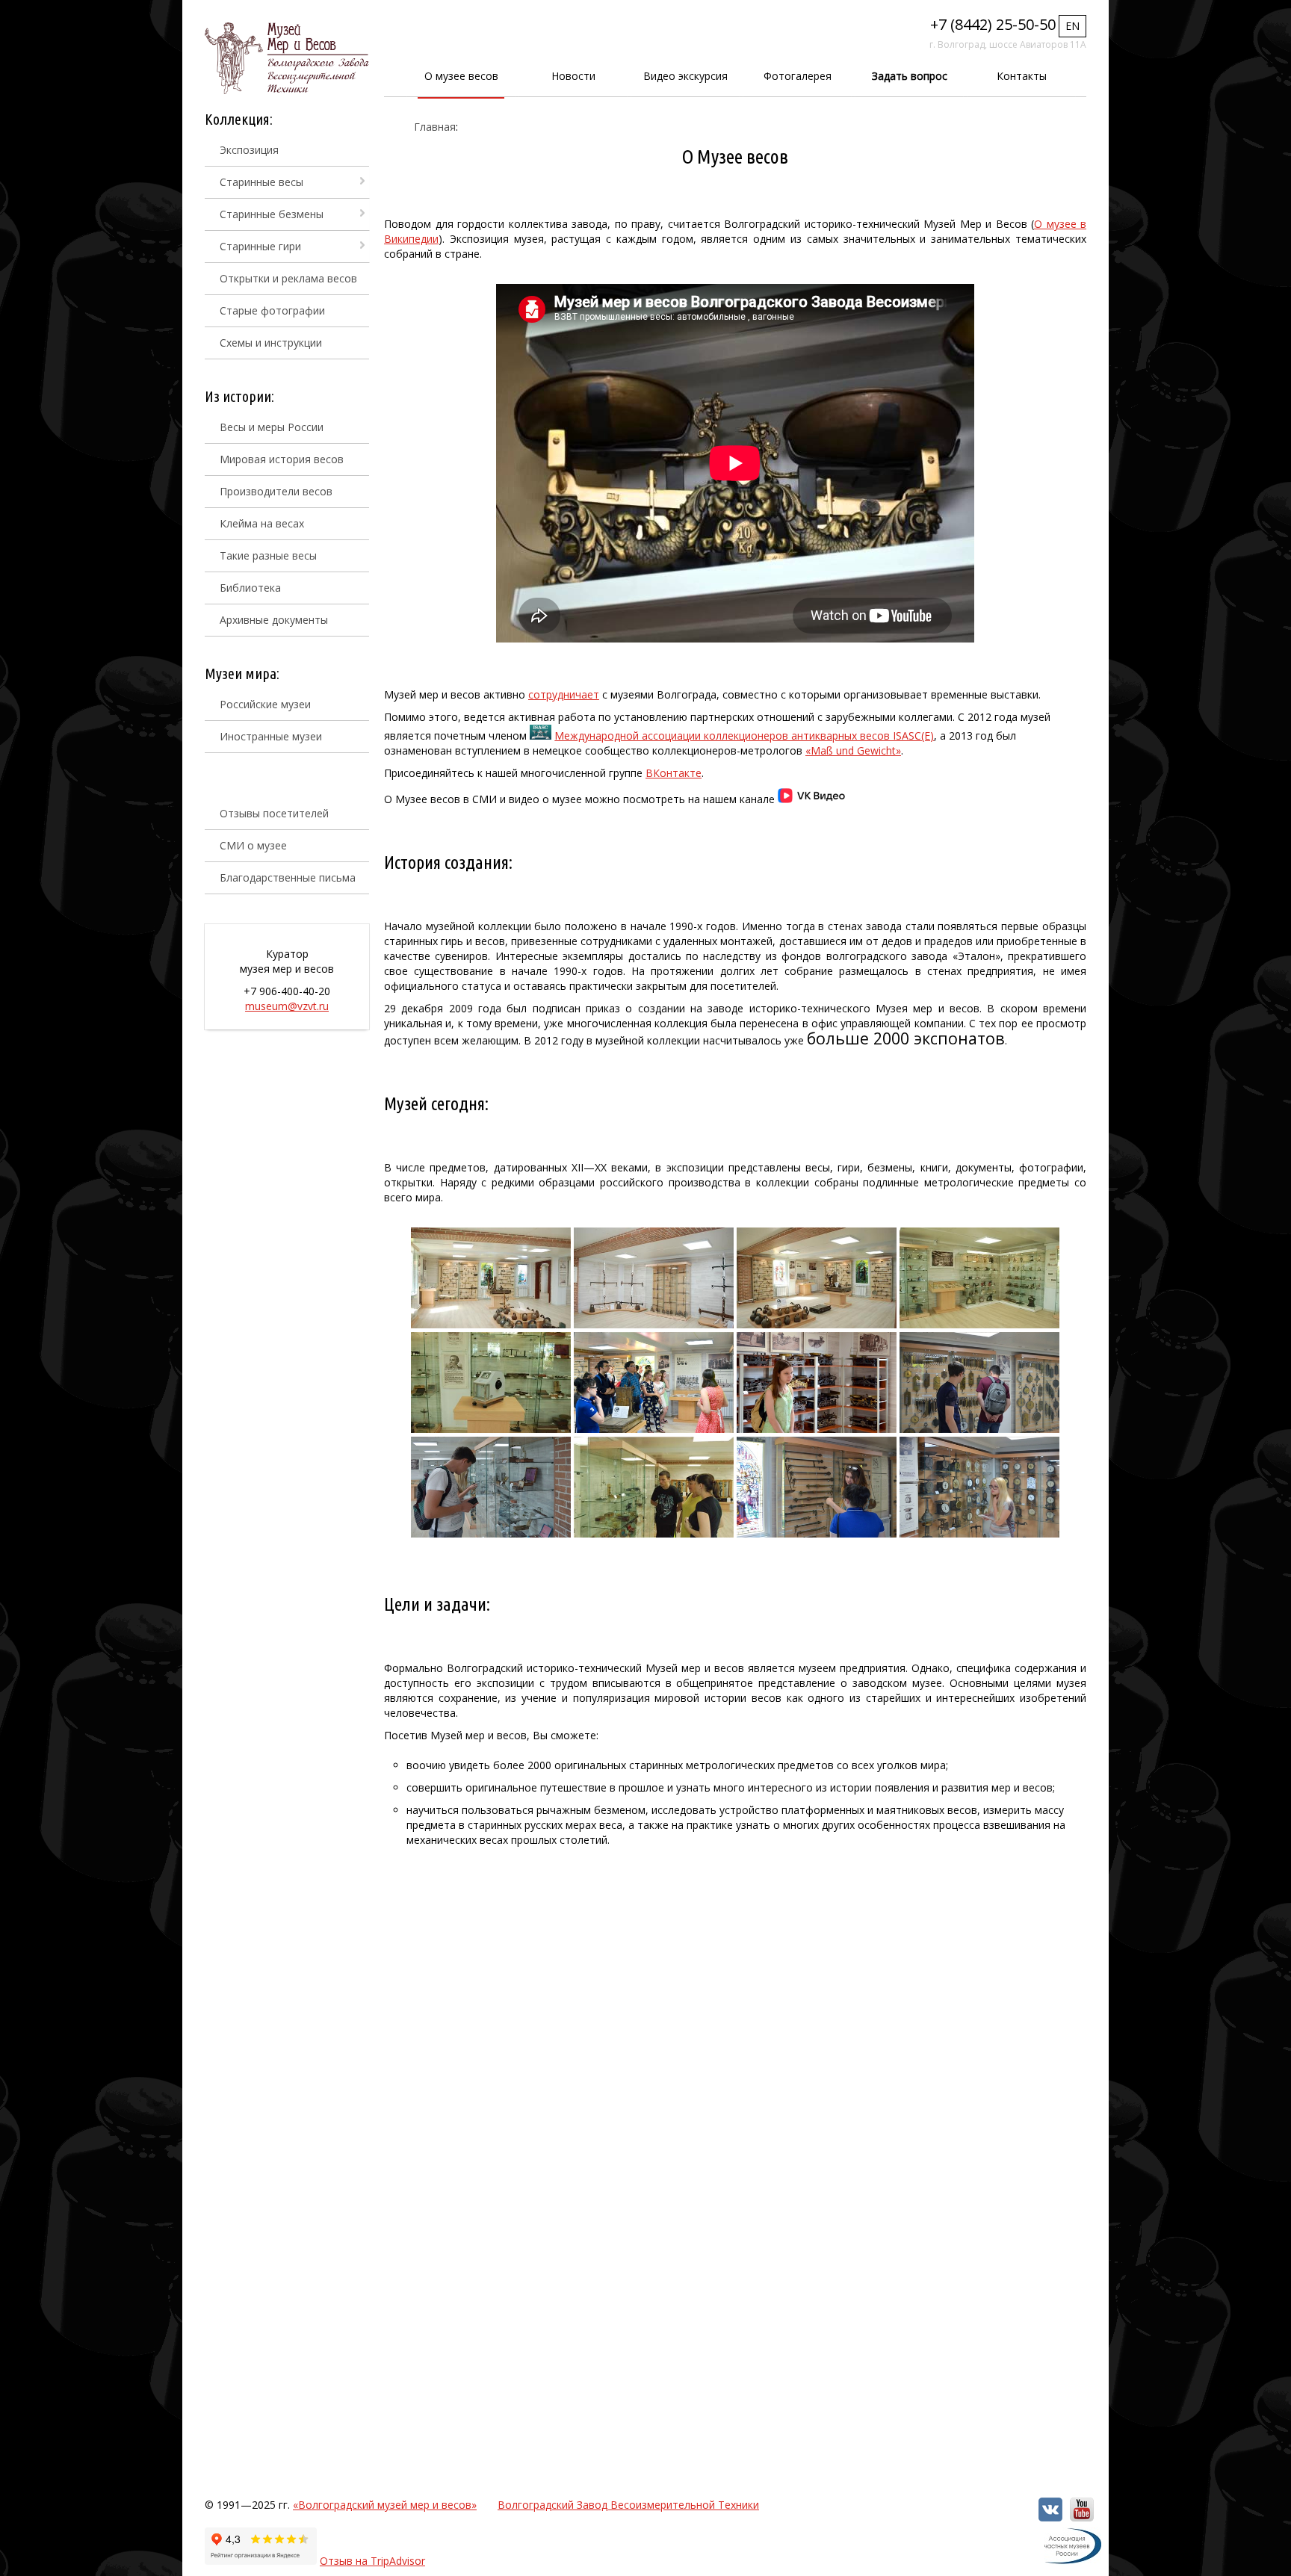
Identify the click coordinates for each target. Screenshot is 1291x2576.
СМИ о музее (253, 845)
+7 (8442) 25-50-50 (993, 24)
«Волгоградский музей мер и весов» (385, 2505)
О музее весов (461, 76)
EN (1072, 26)
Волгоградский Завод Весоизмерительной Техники (628, 2505)
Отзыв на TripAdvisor (372, 2561)
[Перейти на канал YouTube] (1082, 2517)
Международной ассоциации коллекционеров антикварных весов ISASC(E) (744, 736)
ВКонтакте (674, 773)
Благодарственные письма (288, 877)
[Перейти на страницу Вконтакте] (1050, 2517)
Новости (573, 76)
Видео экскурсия (685, 76)
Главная (435, 127)
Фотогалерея (798, 76)
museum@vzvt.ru (287, 1006)
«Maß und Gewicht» (853, 750)
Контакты (1022, 76)
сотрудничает (564, 694)
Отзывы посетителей (274, 813)
